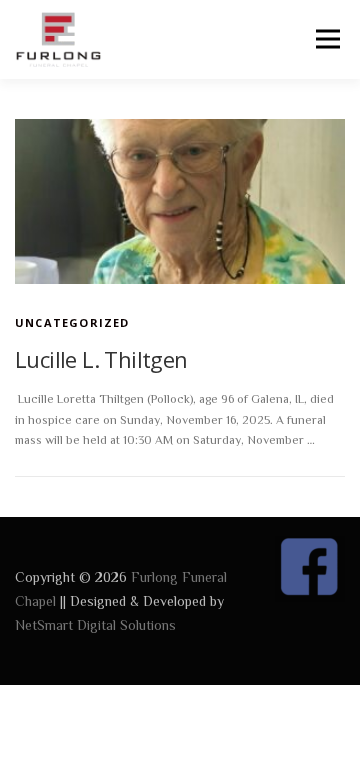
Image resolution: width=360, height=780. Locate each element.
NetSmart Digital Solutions (95, 625)
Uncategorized (72, 322)
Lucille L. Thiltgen (101, 359)
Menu (326, 39)
